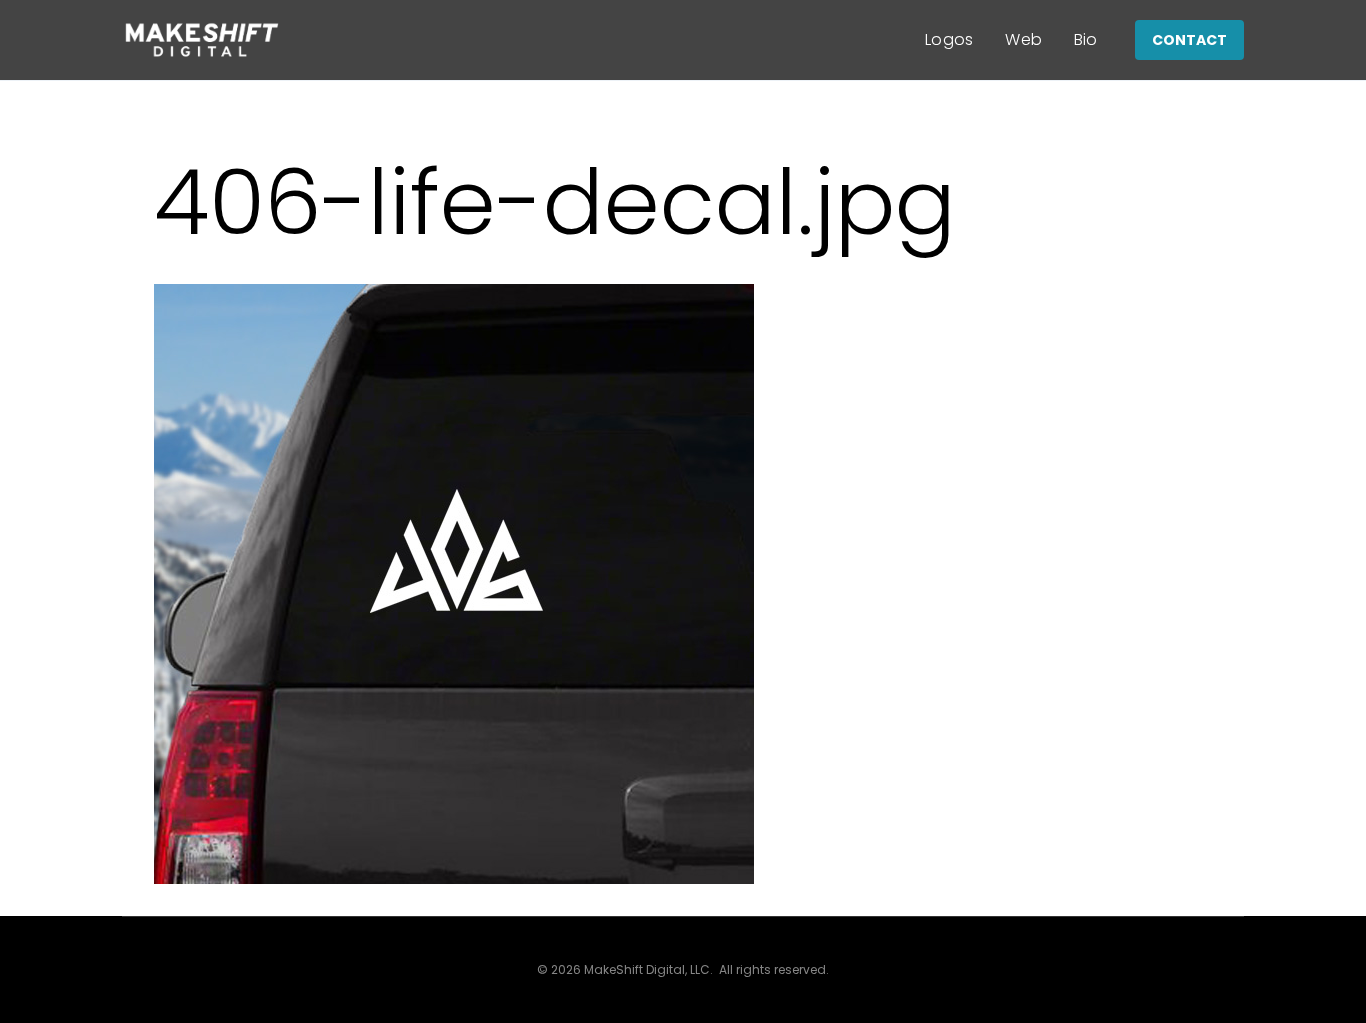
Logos (949, 39)
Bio (1086, 39)
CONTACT (1189, 40)
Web (1023, 39)
